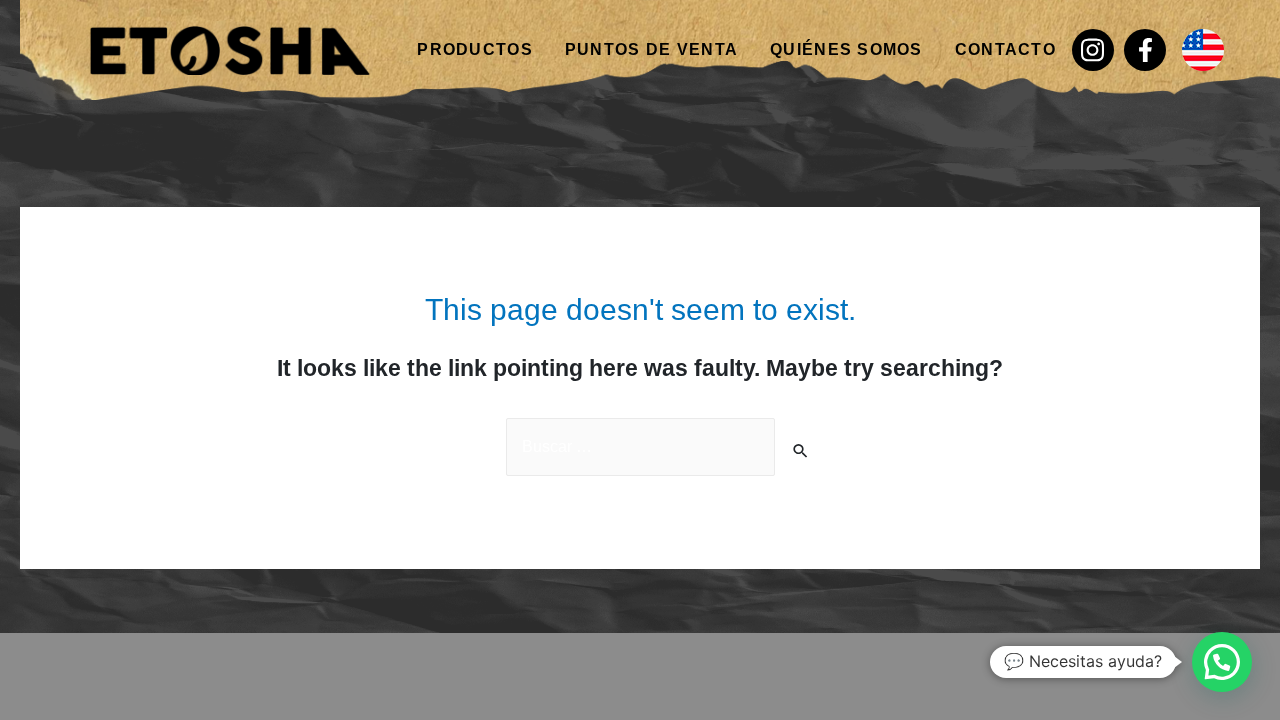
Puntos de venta (651, 49)
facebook (1145, 50)
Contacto (1005, 49)
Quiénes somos (846, 49)
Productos (475, 49)
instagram (1093, 50)
